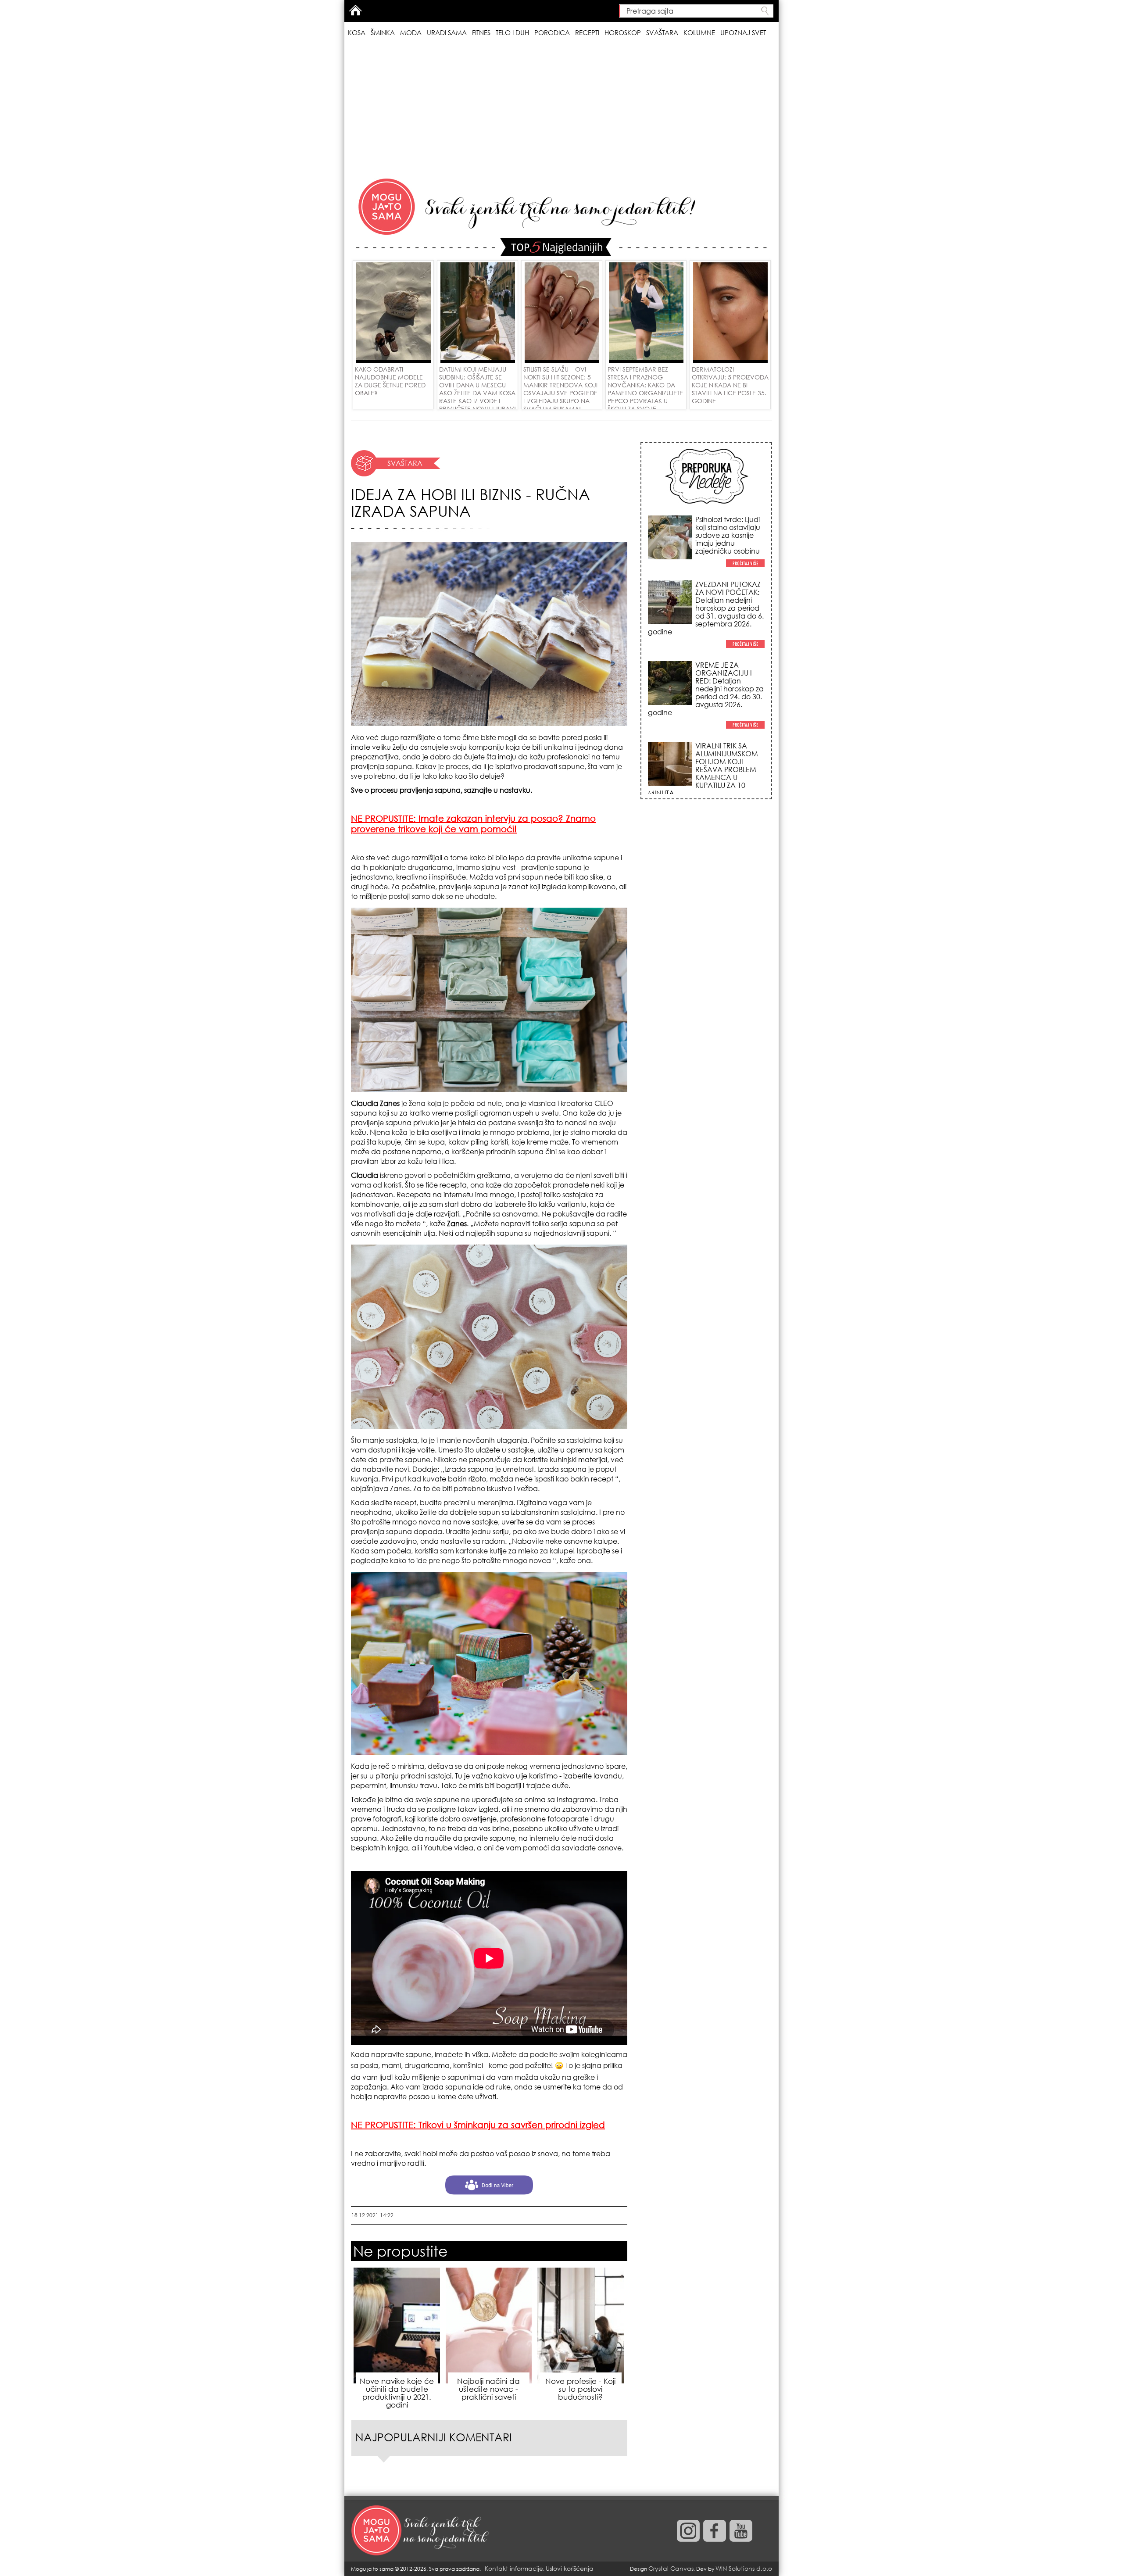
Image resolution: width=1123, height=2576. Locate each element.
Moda (411, 32)
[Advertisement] (561, 109)
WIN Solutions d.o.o (744, 2568)
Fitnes (481, 32)
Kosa (357, 32)
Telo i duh (512, 32)
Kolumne (699, 32)
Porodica (552, 32)
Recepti (587, 32)
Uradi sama (447, 32)
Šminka (383, 32)
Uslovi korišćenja (570, 2568)
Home (355, 10)
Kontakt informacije (514, 2568)
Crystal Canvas (671, 2568)
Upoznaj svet (743, 32)
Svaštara (662, 32)
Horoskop (623, 32)
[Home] (421, 2531)
